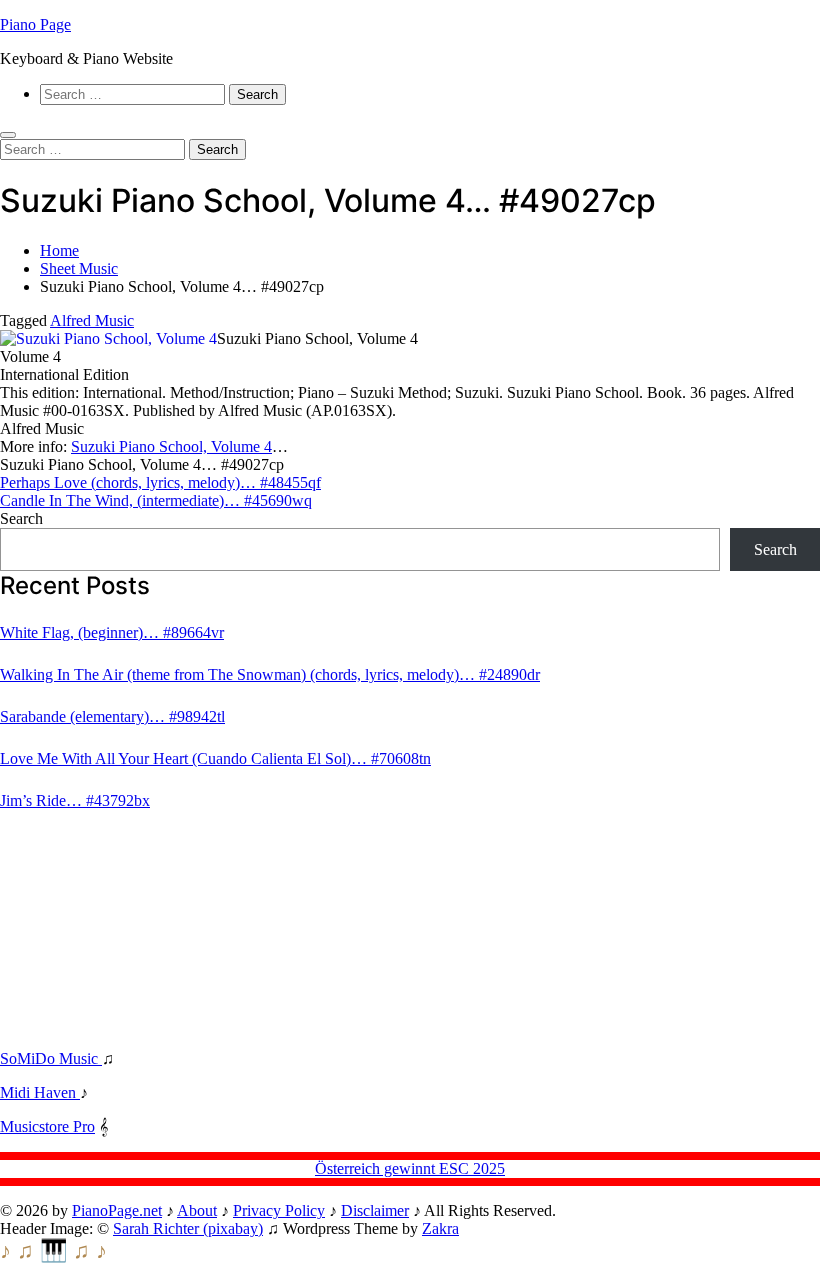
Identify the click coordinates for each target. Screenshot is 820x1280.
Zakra (440, 1228)
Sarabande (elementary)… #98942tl (112, 716)
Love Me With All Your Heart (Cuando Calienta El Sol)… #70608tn (215, 758)
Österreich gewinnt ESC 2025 (410, 1168)
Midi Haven (40, 1092)
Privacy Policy (279, 1210)
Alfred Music (92, 320)
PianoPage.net (117, 1210)
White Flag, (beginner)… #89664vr (112, 632)
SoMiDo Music (51, 1058)
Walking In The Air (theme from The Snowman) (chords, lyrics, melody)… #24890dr (270, 674)
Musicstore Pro (47, 1126)
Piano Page (35, 24)
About (197, 1210)
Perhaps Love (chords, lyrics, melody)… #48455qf (160, 482)
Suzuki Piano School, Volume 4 (171, 446)
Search (21, 518)
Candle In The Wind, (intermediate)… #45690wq (156, 500)
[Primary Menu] (8, 135)
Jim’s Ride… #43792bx (75, 800)
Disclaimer (375, 1210)
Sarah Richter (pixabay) (188, 1228)
